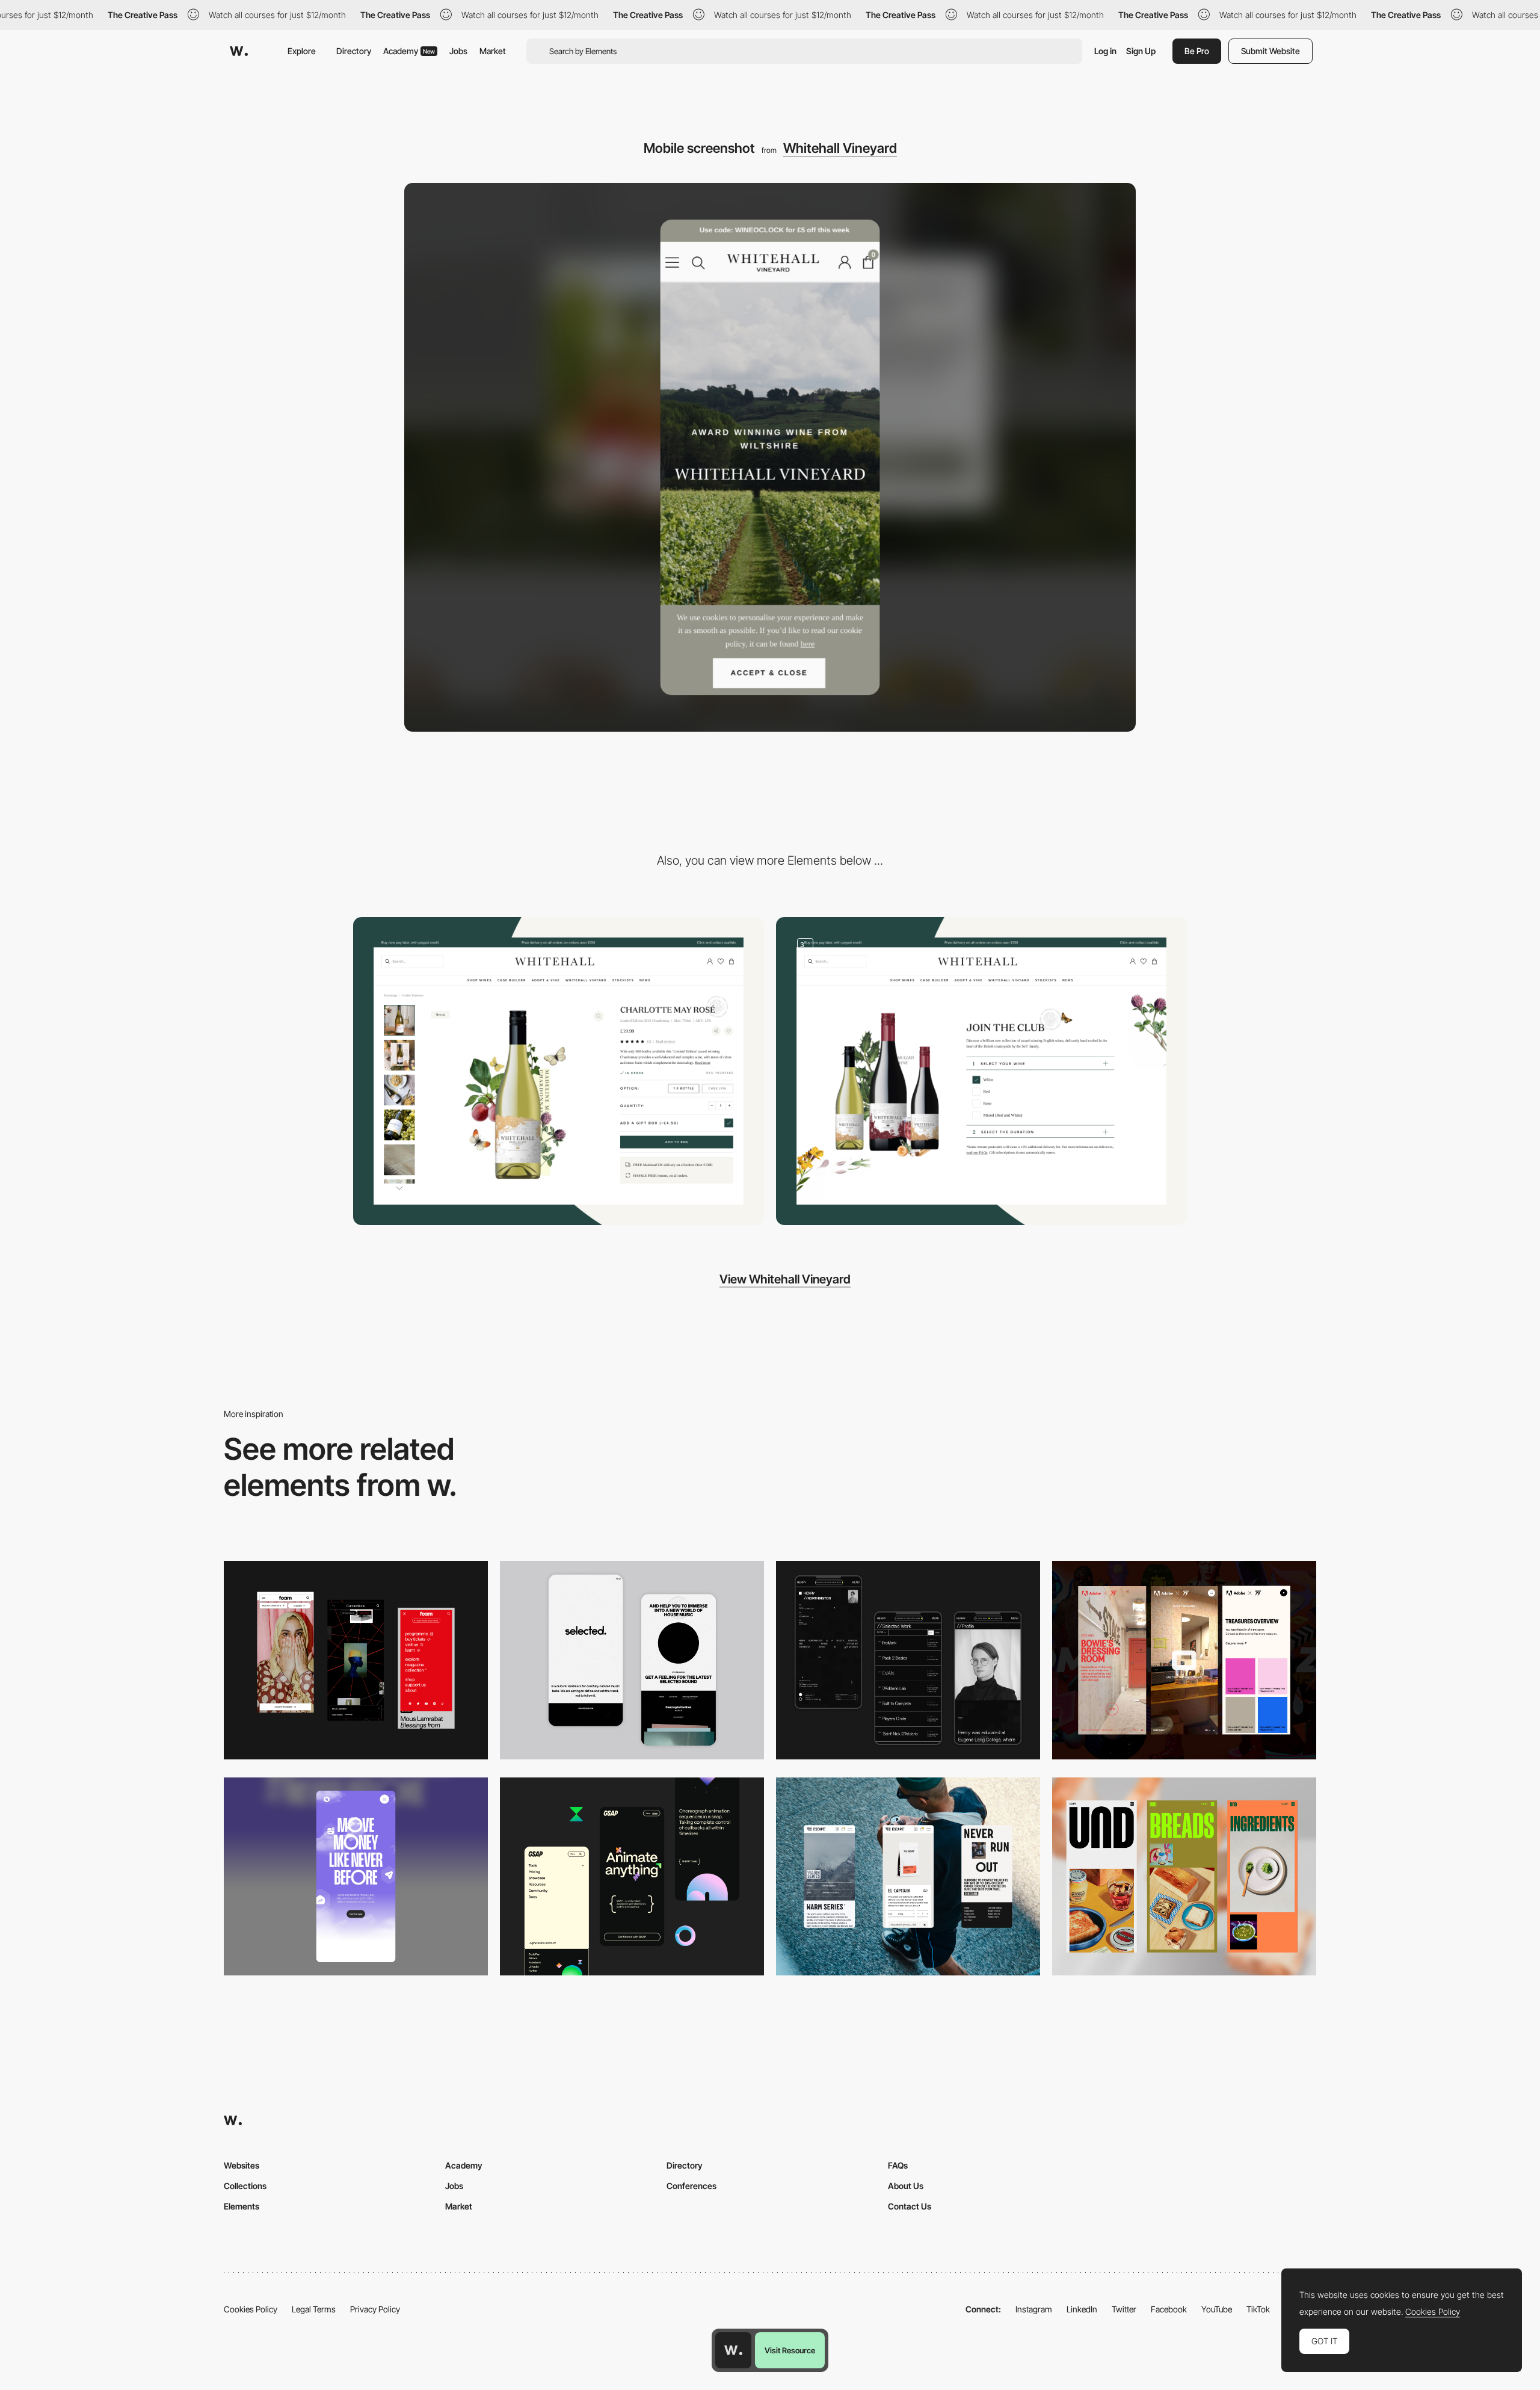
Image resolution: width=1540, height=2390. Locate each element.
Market (493, 51)
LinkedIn (1082, 2309)
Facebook (1169, 2309)
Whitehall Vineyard (840, 148)
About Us (906, 2186)
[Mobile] (632, 1660)
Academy (409, 51)
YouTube (1217, 2309)
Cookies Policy (251, 2309)
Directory (354, 51)
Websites (242, 2165)
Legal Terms (314, 2309)
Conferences (691, 2186)
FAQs (898, 2165)
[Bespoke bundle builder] (981, 1071)
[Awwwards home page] (733, 2350)
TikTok (1258, 2309)
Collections (245, 2186)
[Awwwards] (239, 51)
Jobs (458, 51)
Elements (242, 2206)
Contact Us (910, 2206)
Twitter (1124, 2309)
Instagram (1034, 2309)
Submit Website (1270, 51)
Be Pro (1197, 51)
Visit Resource (790, 2350)
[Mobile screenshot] (908, 1660)
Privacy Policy (375, 2309)
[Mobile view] (356, 1660)
